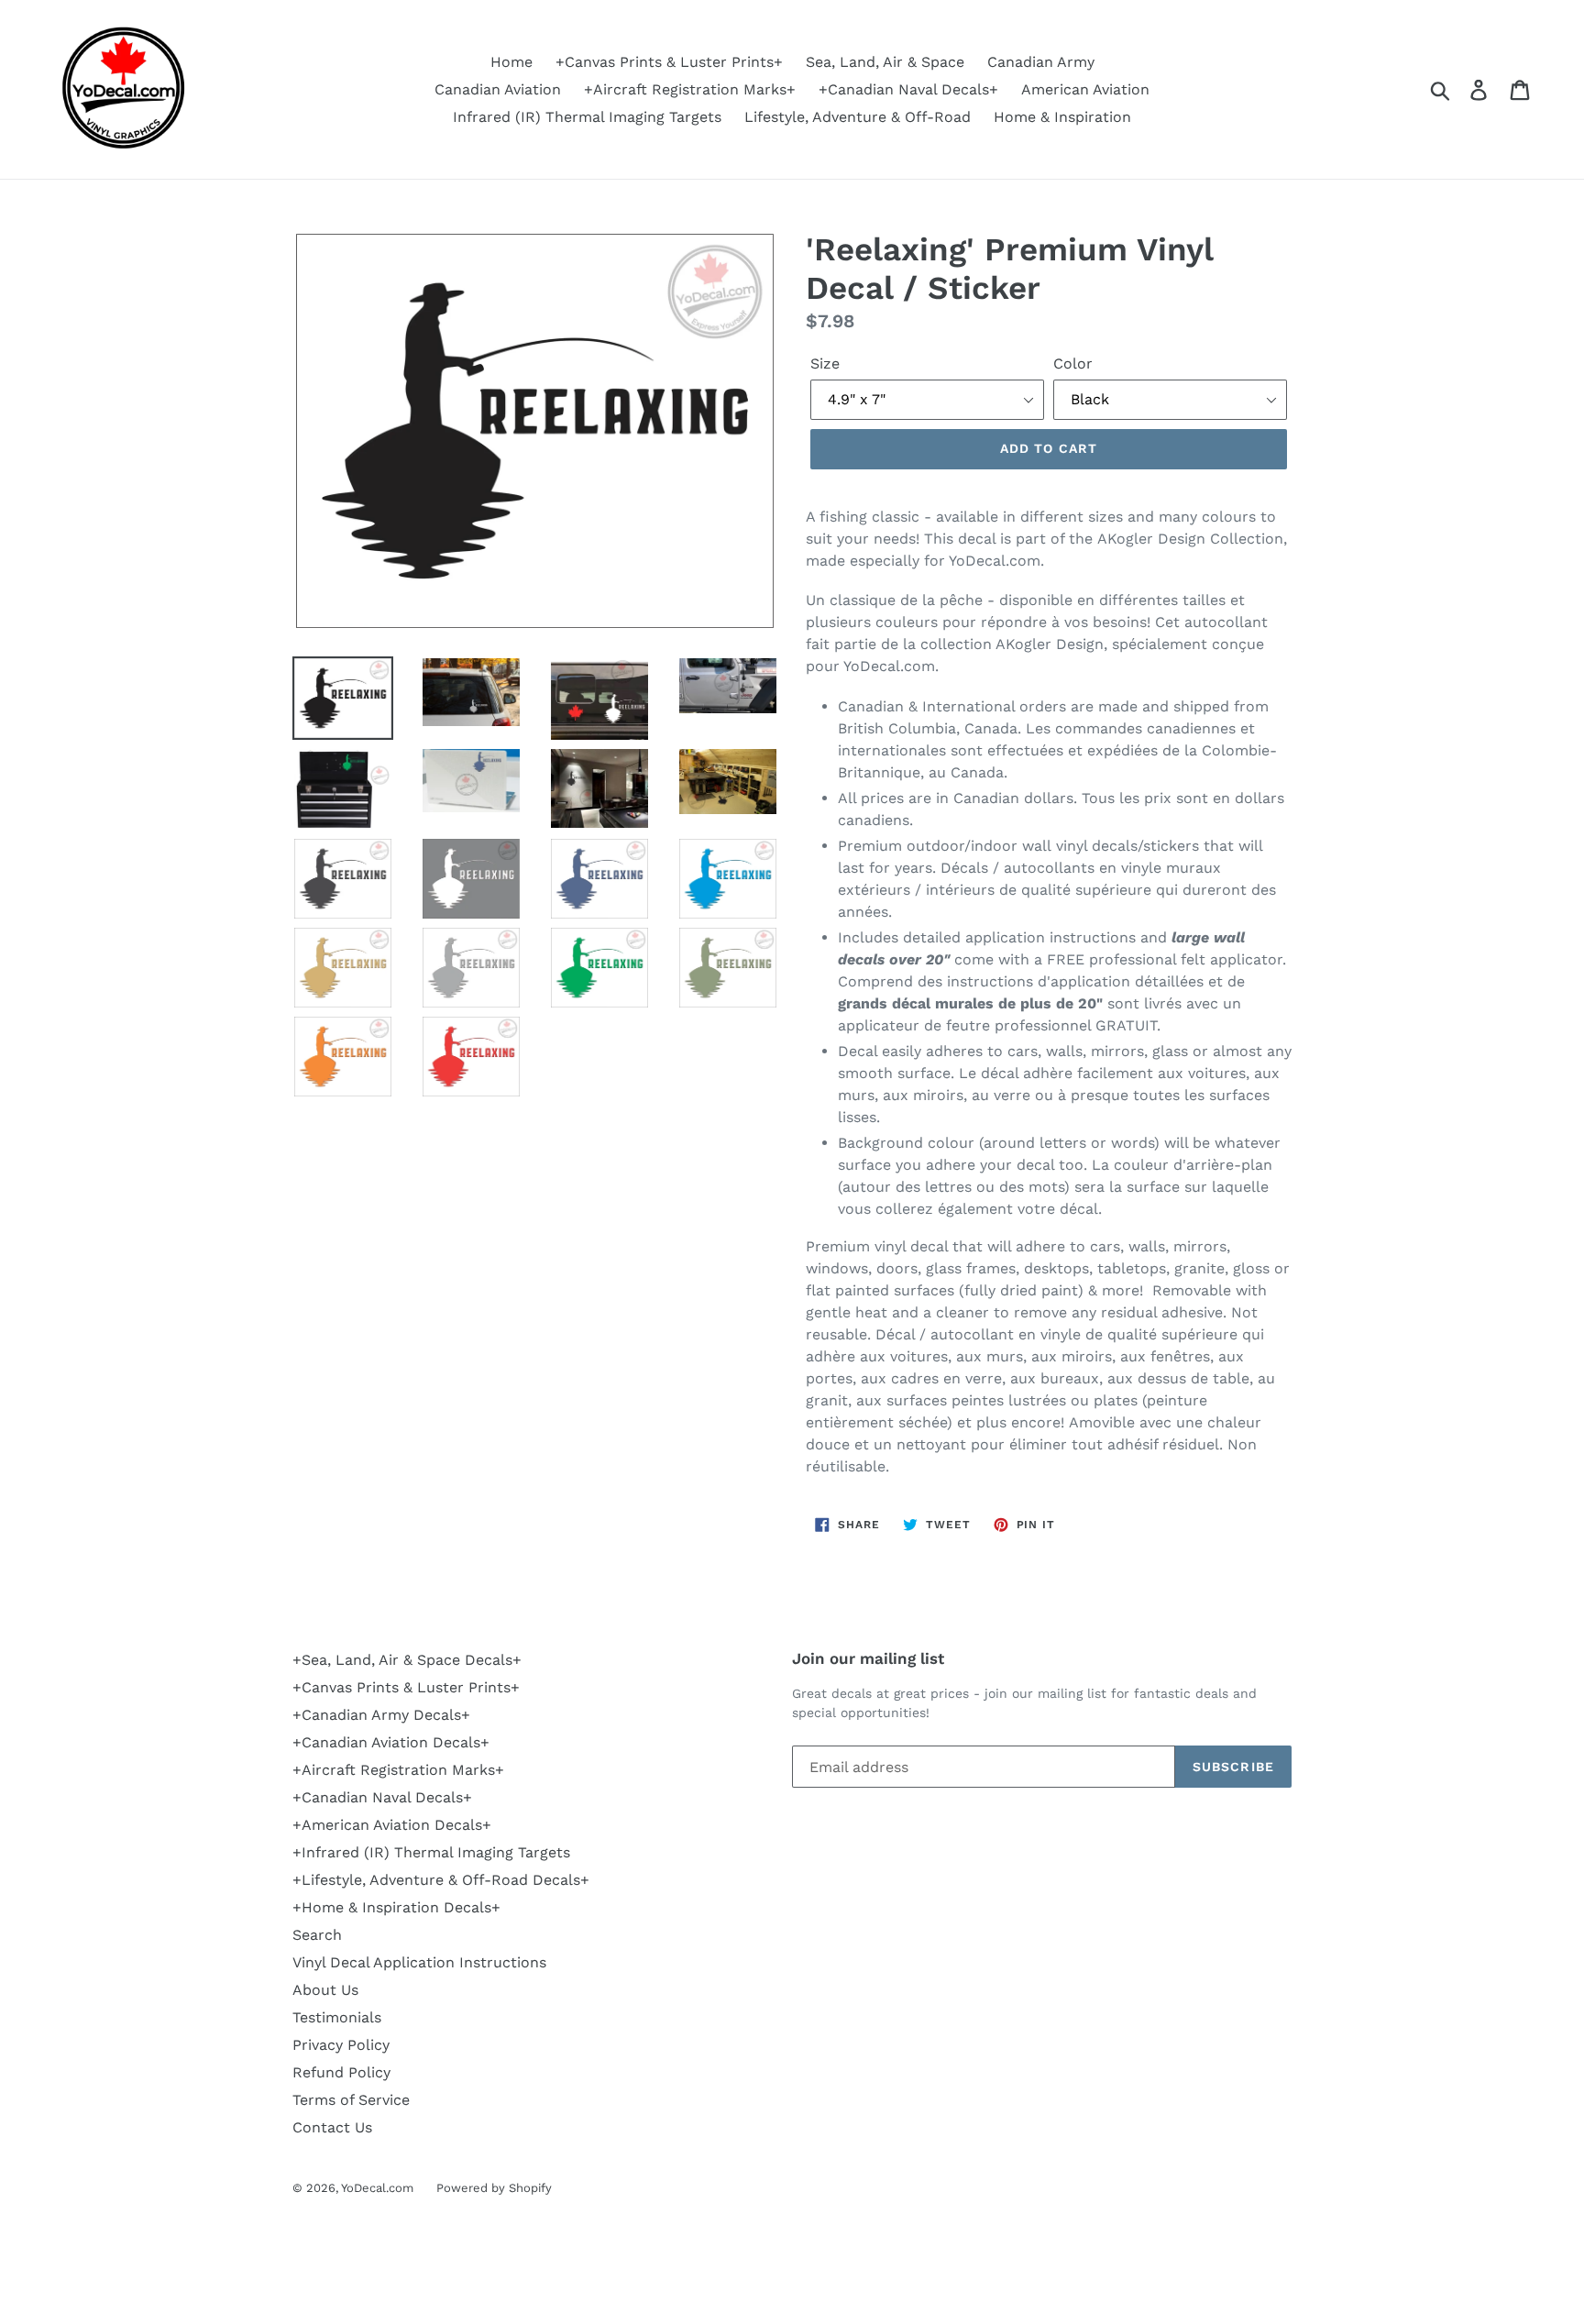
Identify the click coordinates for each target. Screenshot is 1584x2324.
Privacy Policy (341, 2045)
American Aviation (1085, 89)
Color (1073, 363)
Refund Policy (341, 2072)
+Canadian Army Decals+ (381, 1715)
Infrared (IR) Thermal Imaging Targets (587, 117)
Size (825, 363)
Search (317, 1935)
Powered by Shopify (494, 2188)
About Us (325, 1990)
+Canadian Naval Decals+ (908, 89)
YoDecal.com (377, 2188)
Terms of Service (351, 2100)
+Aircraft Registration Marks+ (690, 89)
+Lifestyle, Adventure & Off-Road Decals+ (441, 1880)
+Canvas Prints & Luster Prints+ (669, 62)
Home (511, 62)
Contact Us (332, 2127)
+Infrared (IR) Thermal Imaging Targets (431, 1852)
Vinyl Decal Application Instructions (419, 1962)
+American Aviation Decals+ (392, 1825)
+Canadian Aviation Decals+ (391, 1742)
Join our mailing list (868, 1658)
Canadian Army (1041, 62)
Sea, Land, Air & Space (885, 62)
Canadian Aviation (498, 89)
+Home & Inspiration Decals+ (396, 1907)
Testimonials (337, 2017)
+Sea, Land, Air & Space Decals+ (407, 1660)
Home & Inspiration (1062, 117)
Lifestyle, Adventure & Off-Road (858, 117)
